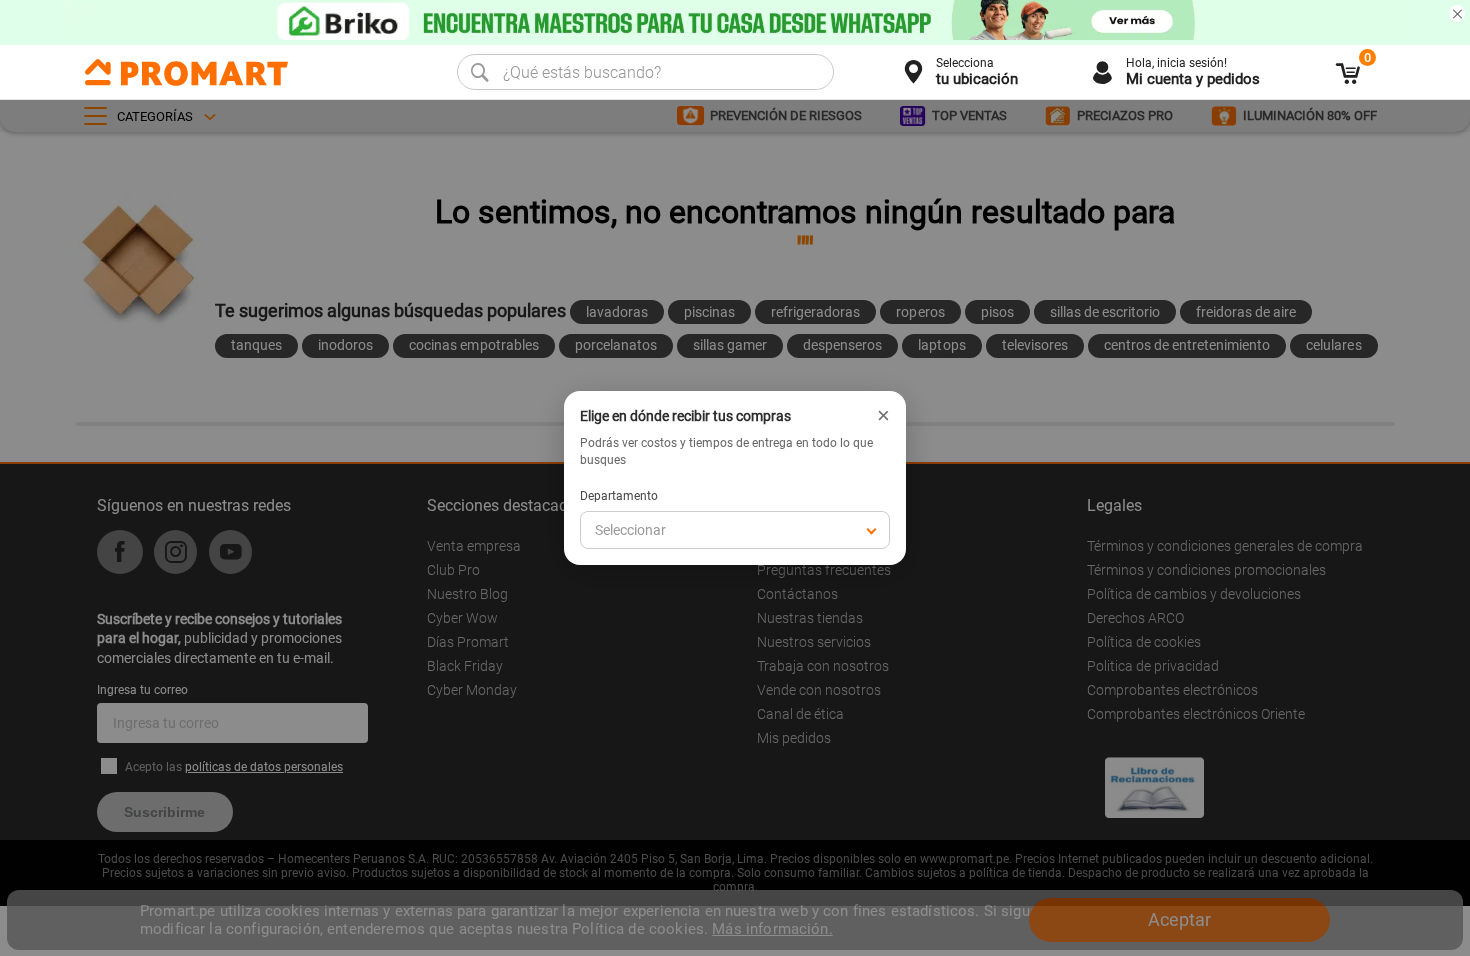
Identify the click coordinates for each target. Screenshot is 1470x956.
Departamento (619, 496)
